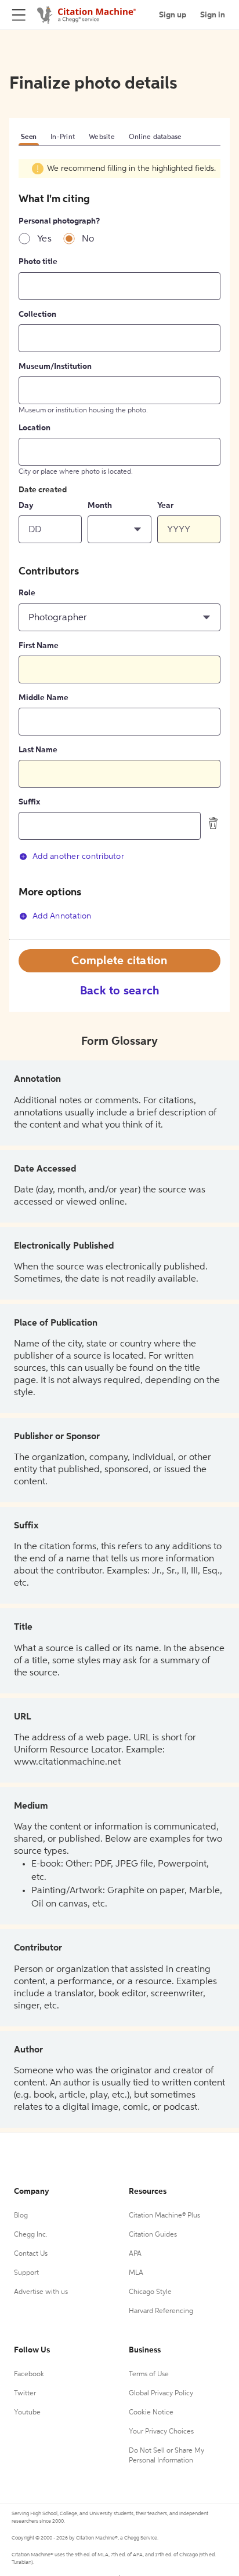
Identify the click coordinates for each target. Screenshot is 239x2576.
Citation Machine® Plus (164, 2216)
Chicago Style (150, 2292)
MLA (136, 2273)
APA (135, 2254)
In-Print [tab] (63, 137)
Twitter (25, 2394)
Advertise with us (41, 2292)
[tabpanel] (119, 549)
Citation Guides (153, 2235)
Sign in (213, 15)
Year (165, 506)
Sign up (173, 15)
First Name (39, 646)
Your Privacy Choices (161, 2432)
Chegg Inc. (31, 2235)
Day (26, 506)
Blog (21, 2216)
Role (27, 593)
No (88, 239)
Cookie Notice (151, 2413)
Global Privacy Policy (161, 2394)
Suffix (29, 802)
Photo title (38, 262)
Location (35, 428)
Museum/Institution (55, 367)
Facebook (29, 2374)
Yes (44, 239)
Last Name (38, 750)
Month (100, 506)
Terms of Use (149, 2374)
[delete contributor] (213, 823)
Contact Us (31, 2254)
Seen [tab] (29, 137)
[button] (119, 529)
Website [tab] (102, 137)
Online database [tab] (155, 137)
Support (26, 2273)
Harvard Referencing (161, 2311)
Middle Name (44, 698)
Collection (37, 314)
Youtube (27, 2413)
